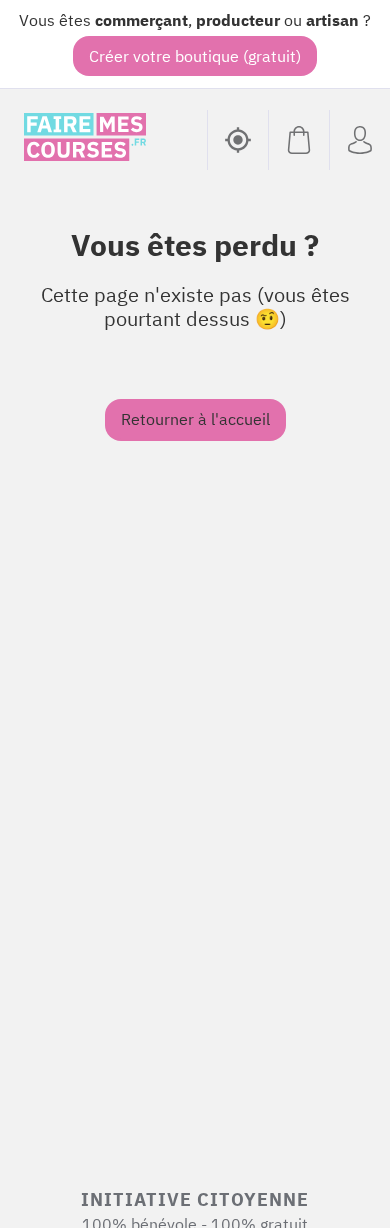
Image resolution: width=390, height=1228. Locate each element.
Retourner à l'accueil (195, 419)
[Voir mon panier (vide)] (298, 140)
